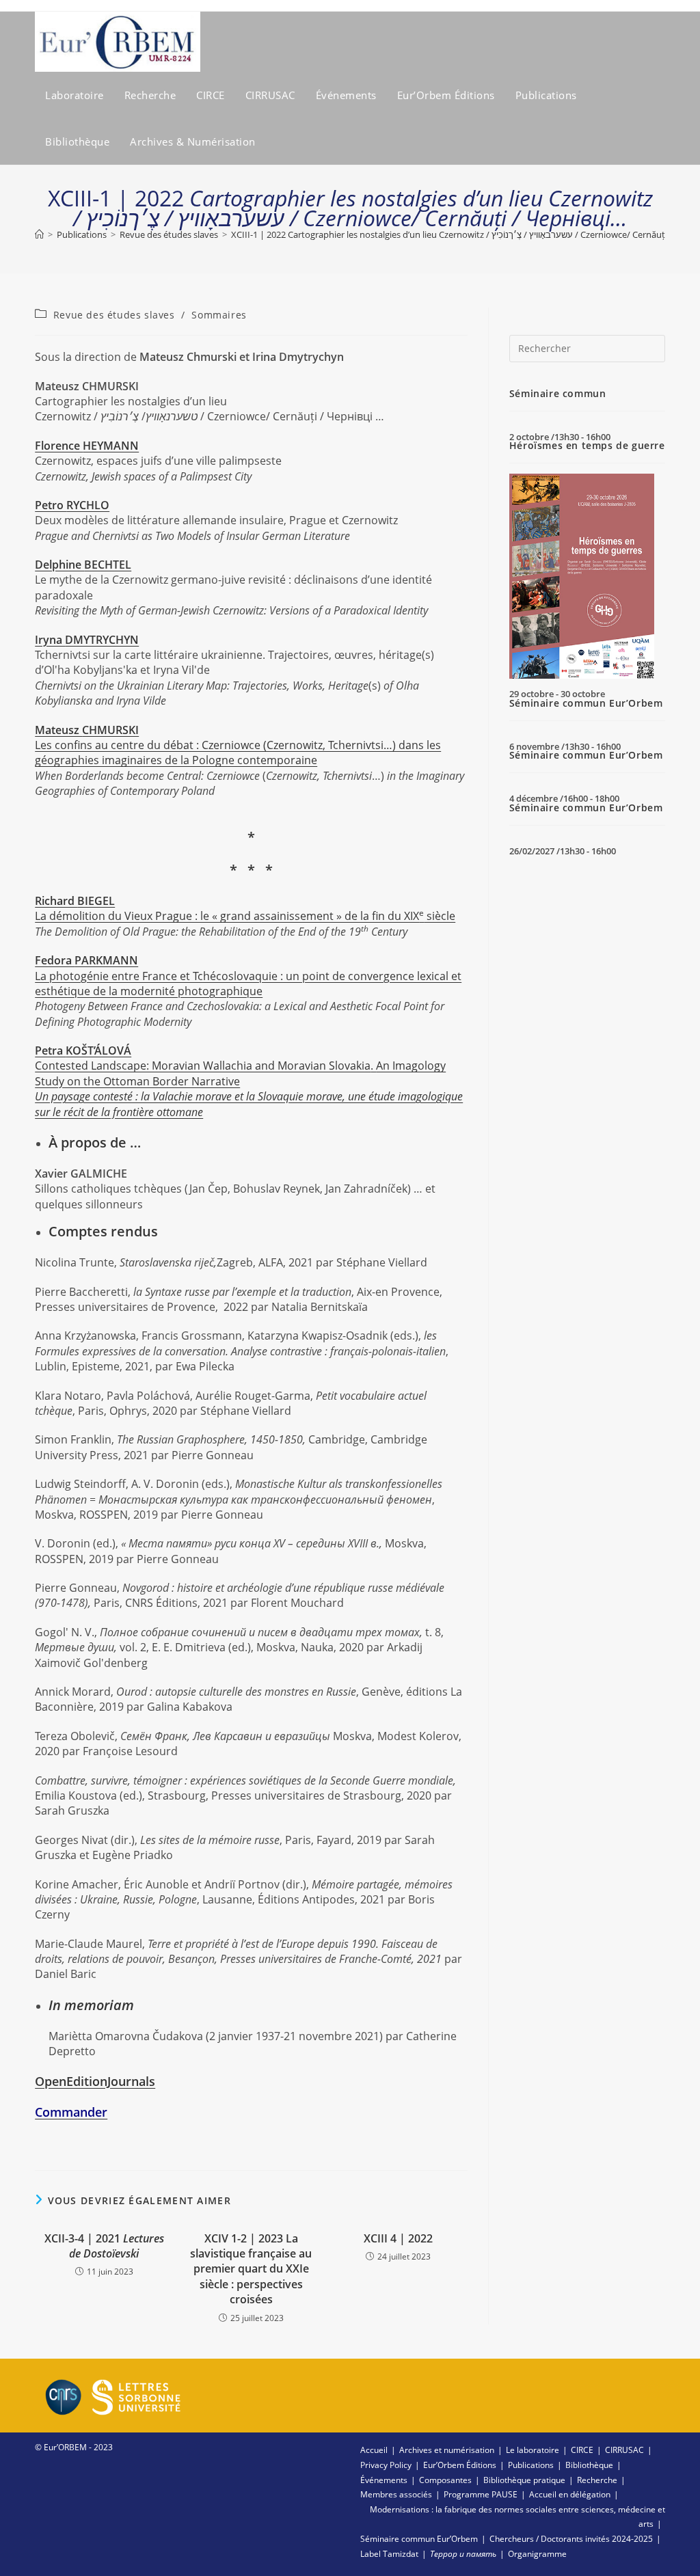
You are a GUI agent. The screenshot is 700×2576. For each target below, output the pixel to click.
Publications (531, 2465)
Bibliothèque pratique (524, 2480)
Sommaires (219, 315)
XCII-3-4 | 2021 (104, 2246)
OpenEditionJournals (95, 2081)
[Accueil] (39, 234)
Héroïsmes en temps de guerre (587, 445)
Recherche (597, 2480)
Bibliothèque (589, 2465)
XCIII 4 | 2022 (398, 2238)
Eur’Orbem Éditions (460, 2465)
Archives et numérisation (447, 2450)
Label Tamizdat (389, 2554)
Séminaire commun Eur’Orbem (586, 703)
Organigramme (537, 2554)
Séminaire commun (558, 393)
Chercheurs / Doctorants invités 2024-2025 (571, 2539)
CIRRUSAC (624, 2450)
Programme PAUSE (481, 2494)
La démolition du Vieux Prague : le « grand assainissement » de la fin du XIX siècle (245, 908)
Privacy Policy (386, 2465)
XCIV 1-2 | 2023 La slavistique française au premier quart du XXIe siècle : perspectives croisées (251, 2269)
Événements (384, 2480)
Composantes (445, 2480)
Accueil (374, 2450)
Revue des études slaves (114, 315)
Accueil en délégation (570, 2494)
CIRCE (582, 2450)
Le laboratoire (533, 2450)
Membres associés (396, 2494)
